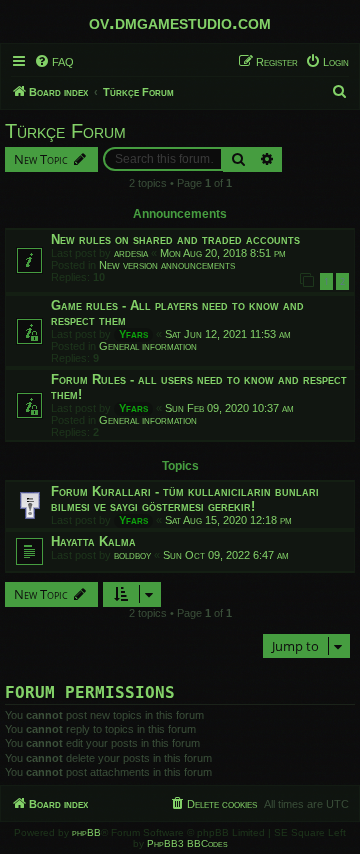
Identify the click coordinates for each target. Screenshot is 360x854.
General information (148, 346)
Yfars (133, 334)
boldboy (132, 555)
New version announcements (167, 265)
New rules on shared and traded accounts (175, 239)
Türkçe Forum (65, 131)
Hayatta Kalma (93, 541)
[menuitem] (54, 62)
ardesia (131, 253)
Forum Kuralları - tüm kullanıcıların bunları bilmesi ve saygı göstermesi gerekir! (185, 499)
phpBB (86, 832)
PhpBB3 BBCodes (187, 843)
